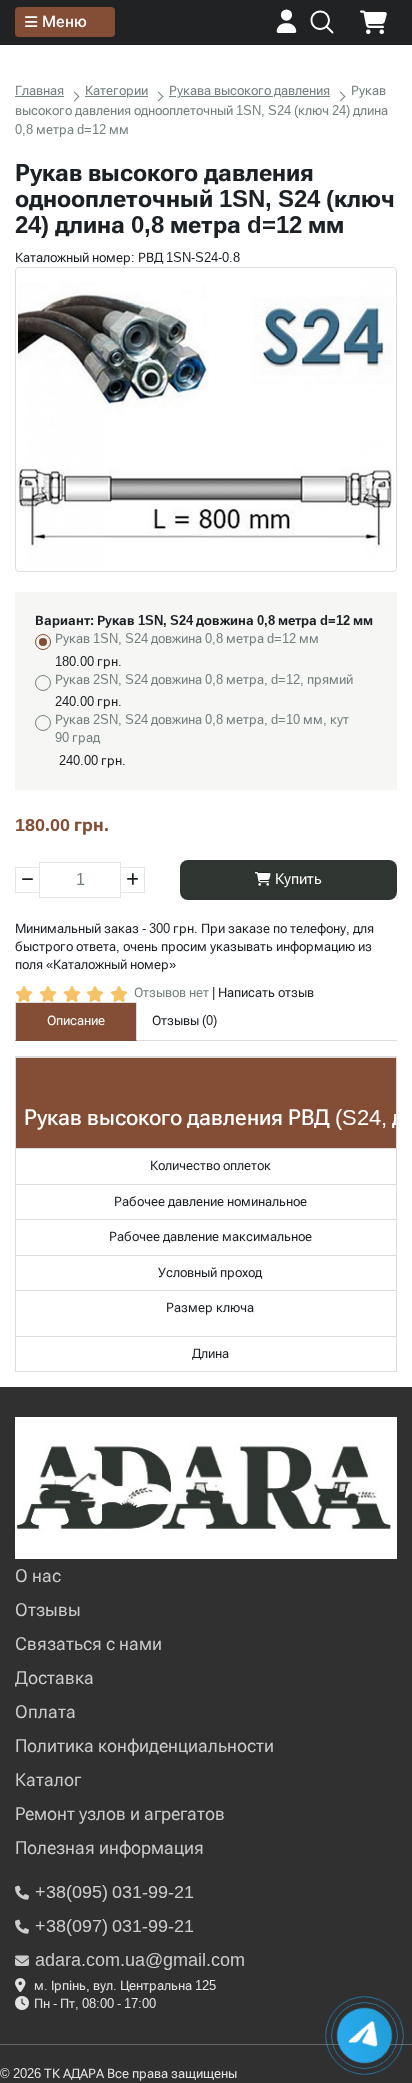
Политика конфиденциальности (144, 1745)
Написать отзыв (266, 992)
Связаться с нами (88, 1643)
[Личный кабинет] (286, 28)
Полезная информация (109, 1847)
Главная (39, 90)
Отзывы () (184, 1020)
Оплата (45, 1711)
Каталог (48, 1779)
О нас (38, 1575)
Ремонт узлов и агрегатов (120, 1813)
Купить (296, 879)
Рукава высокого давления (249, 90)
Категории (116, 90)
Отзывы (48, 1609)
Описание (76, 1020)
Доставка (54, 1677)
